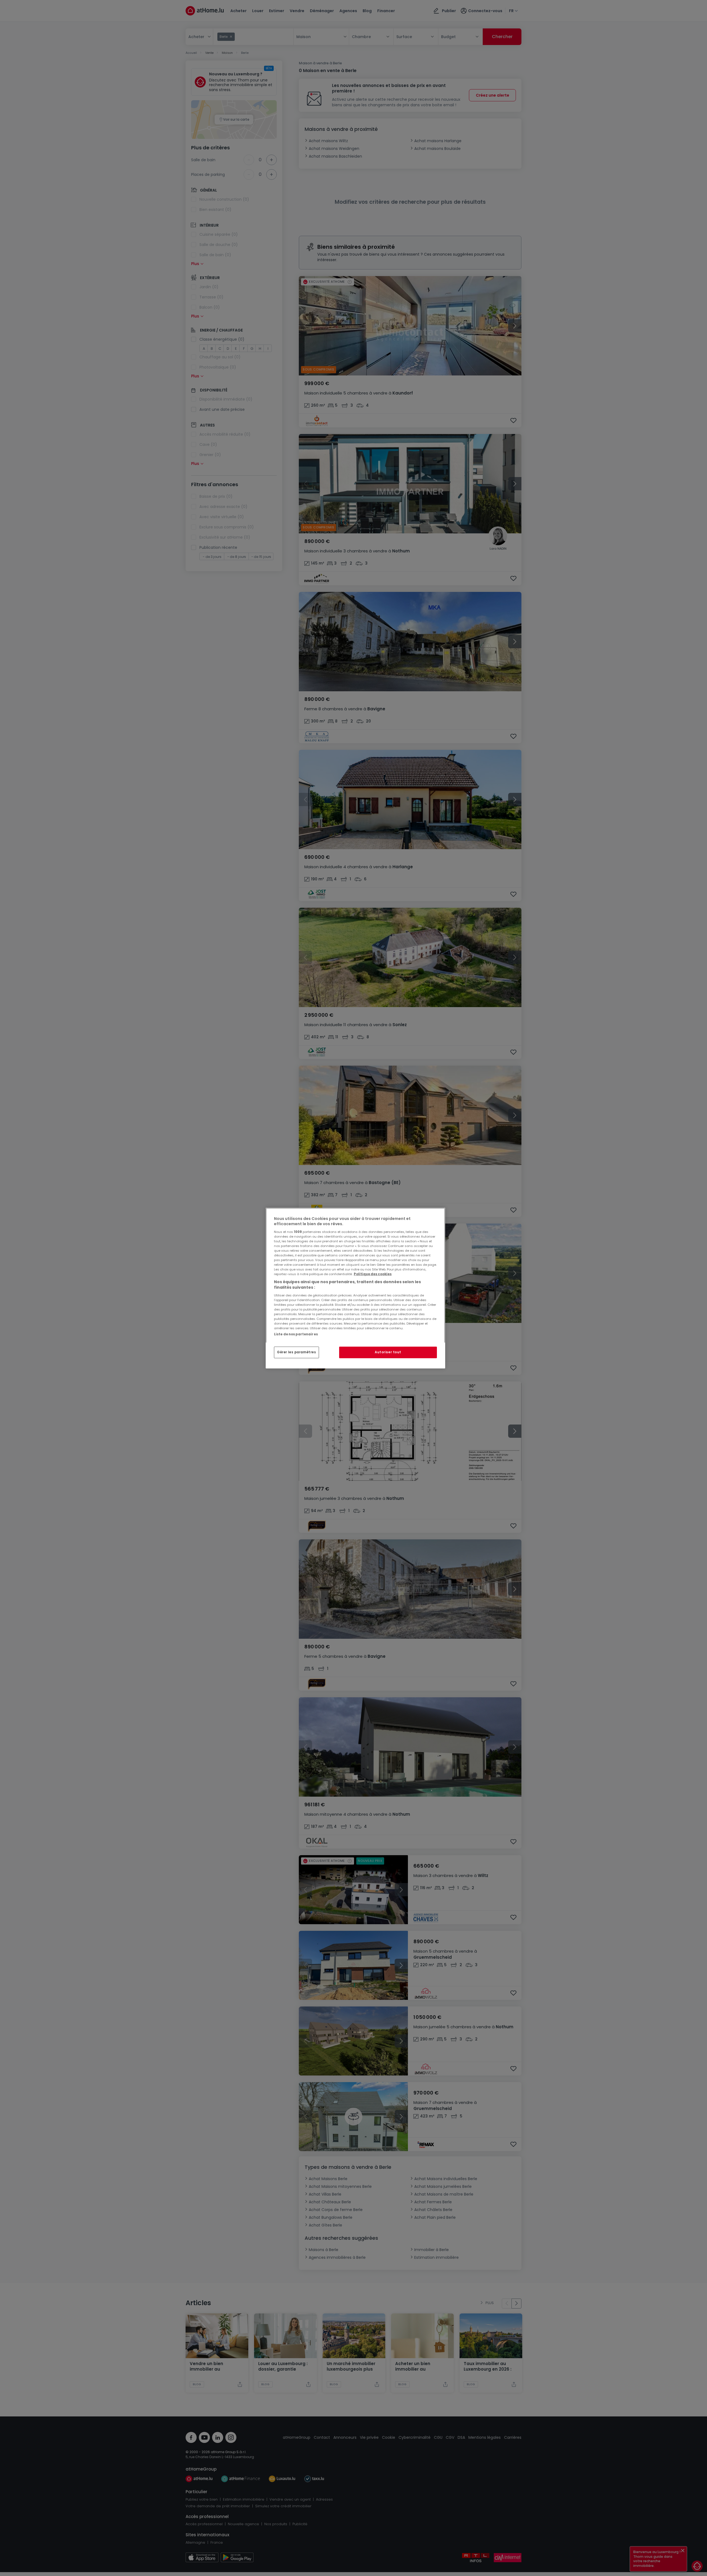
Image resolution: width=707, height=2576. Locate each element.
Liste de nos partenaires (296, 1334)
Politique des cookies (373, 1274)
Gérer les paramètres (296, 1352)
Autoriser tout (388, 1352)
